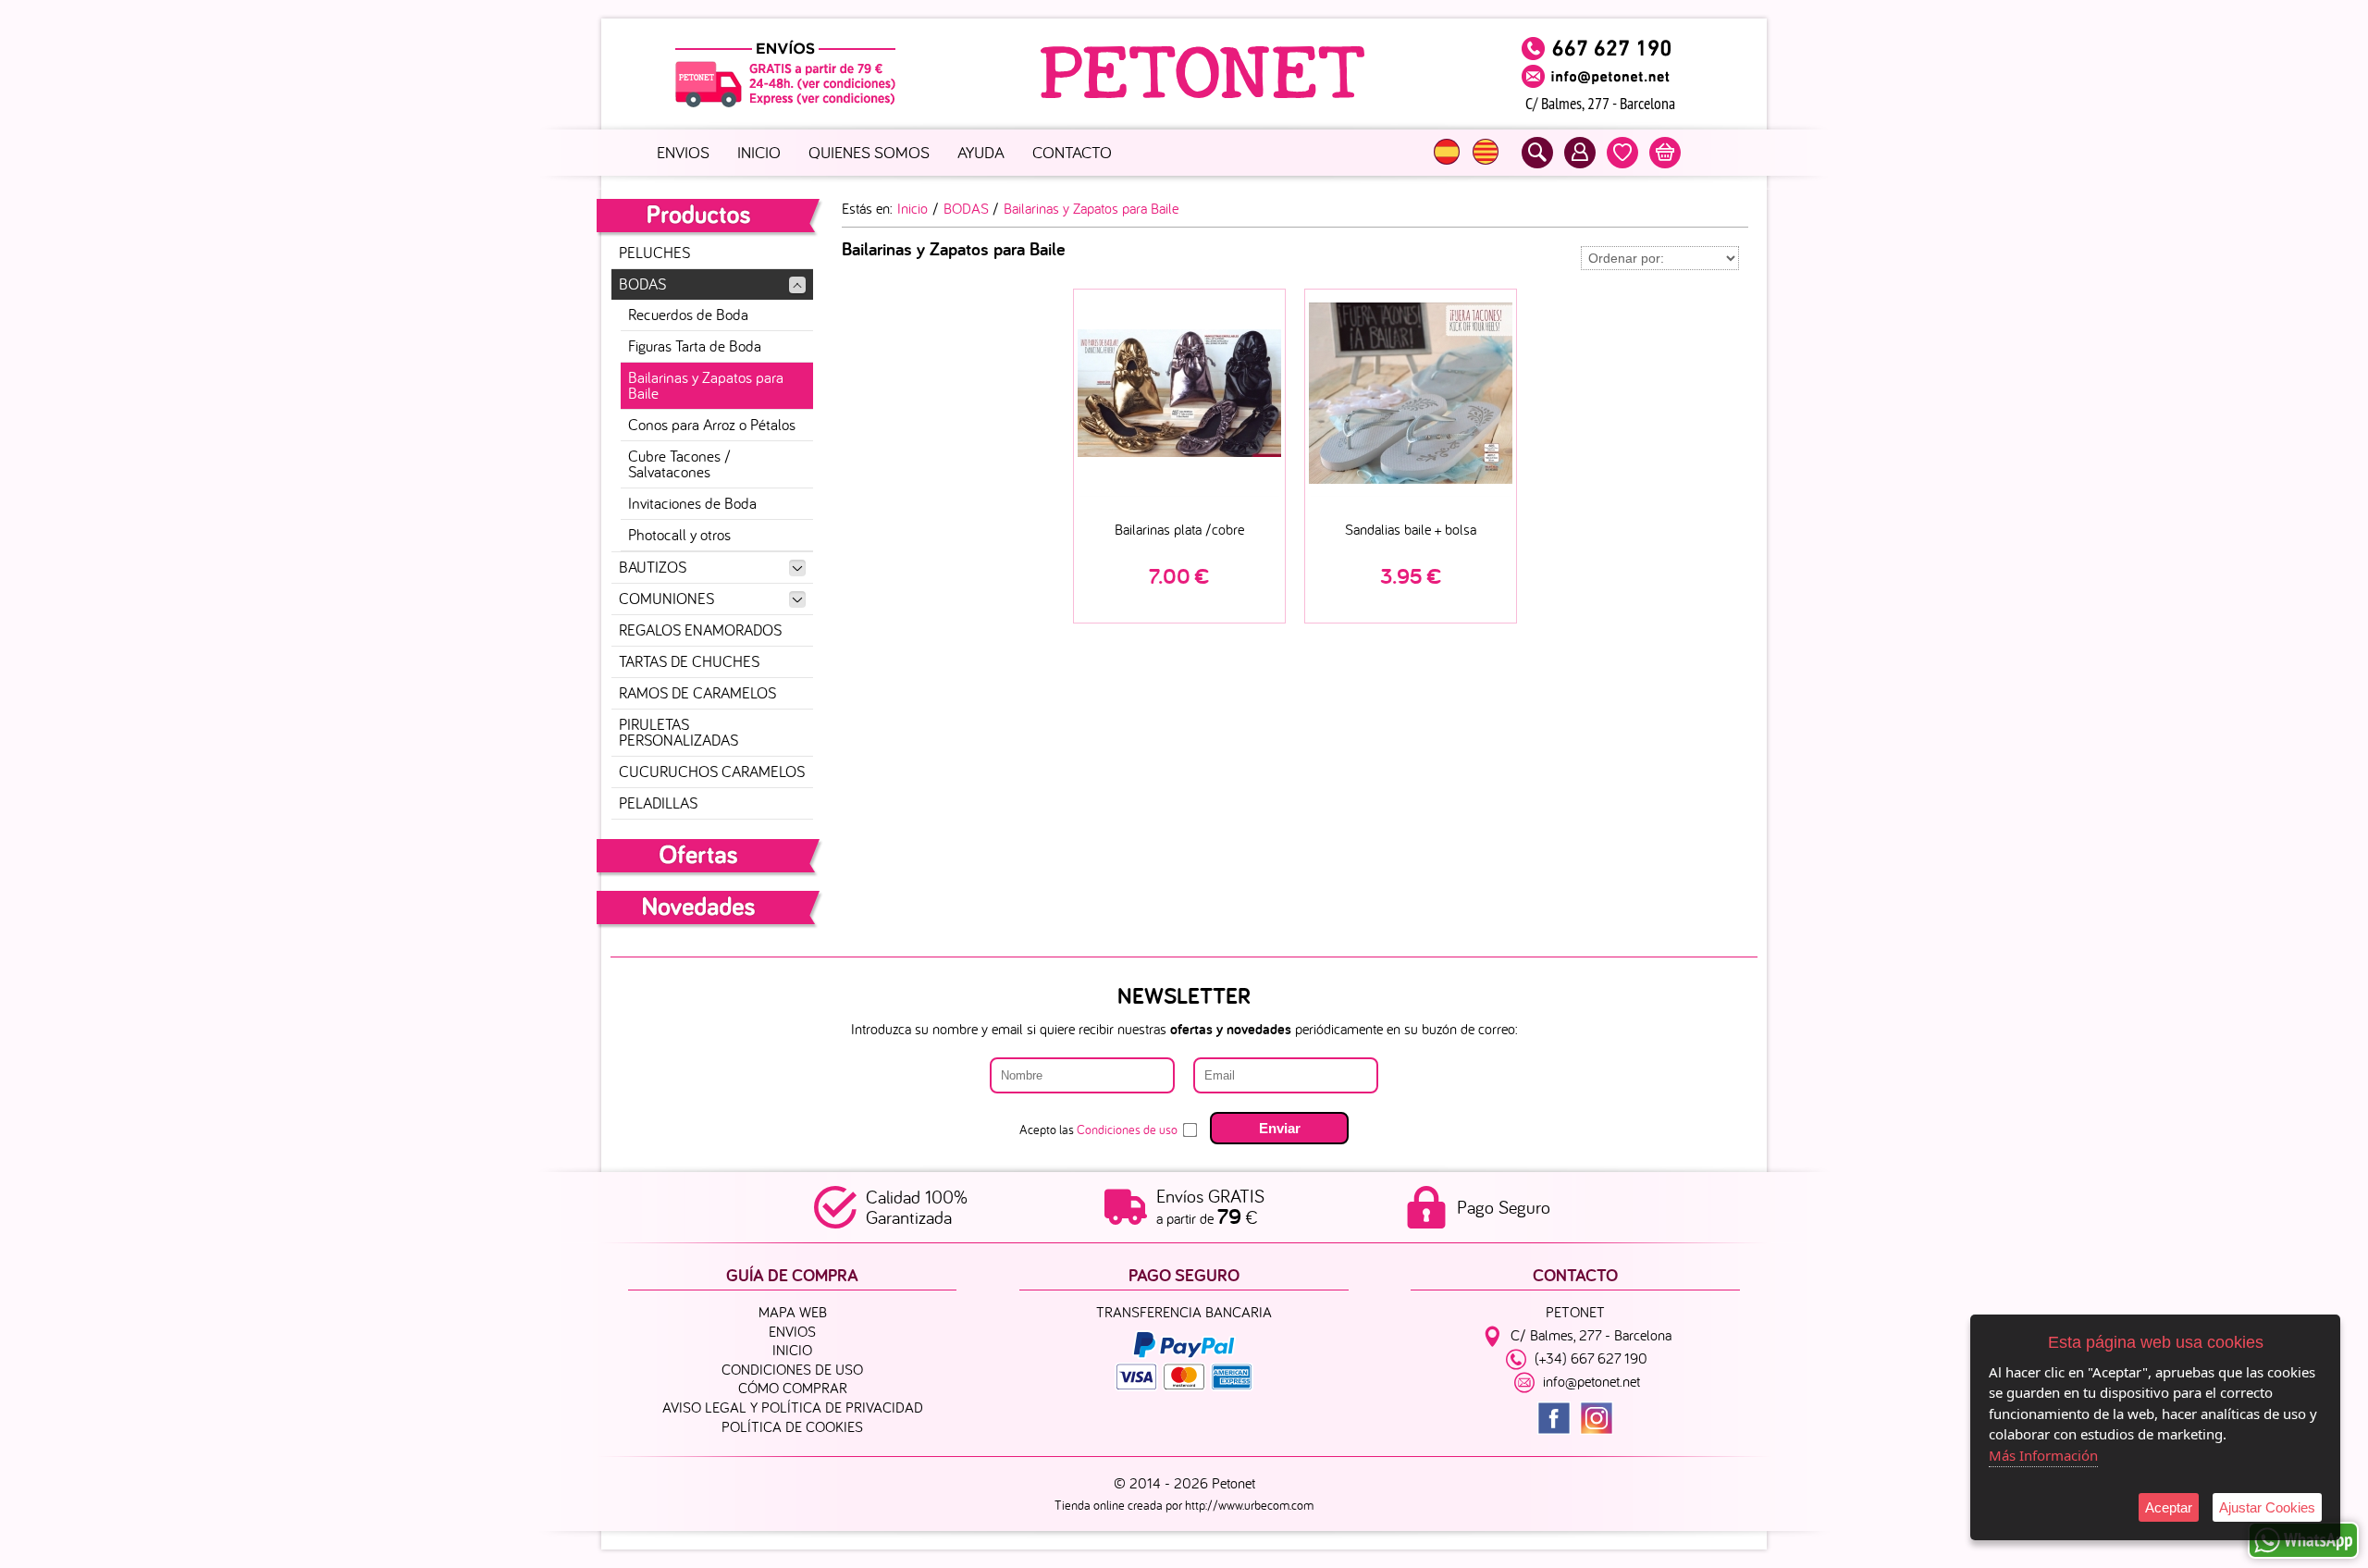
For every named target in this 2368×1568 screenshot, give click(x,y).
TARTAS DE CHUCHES (689, 661)
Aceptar (2169, 1507)
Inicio (759, 152)
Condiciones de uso (1127, 1130)
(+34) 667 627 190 (1591, 1359)
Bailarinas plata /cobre (1179, 529)
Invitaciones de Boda (692, 503)
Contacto (1072, 152)
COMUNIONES (666, 599)
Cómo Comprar (793, 1388)
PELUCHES (654, 253)
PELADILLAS (658, 803)
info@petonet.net (1591, 1382)
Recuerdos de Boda (688, 315)
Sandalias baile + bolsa (1411, 529)
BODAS (642, 284)
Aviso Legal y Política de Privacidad (793, 1407)
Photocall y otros (679, 535)
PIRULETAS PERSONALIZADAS (678, 732)
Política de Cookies (792, 1426)
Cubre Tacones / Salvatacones (679, 464)
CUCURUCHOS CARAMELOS (712, 772)
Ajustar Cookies (2267, 1507)
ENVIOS (683, 152)
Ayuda (981, 152)
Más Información (2043, 1455)
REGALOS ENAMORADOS (700, 630)
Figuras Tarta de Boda (695, 346)
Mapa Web (793, 1312)
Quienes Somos (869, 152)
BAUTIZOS (653, 567)
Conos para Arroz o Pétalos (712, 425)
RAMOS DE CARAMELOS (697, 693)
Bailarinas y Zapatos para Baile (706, 385)
